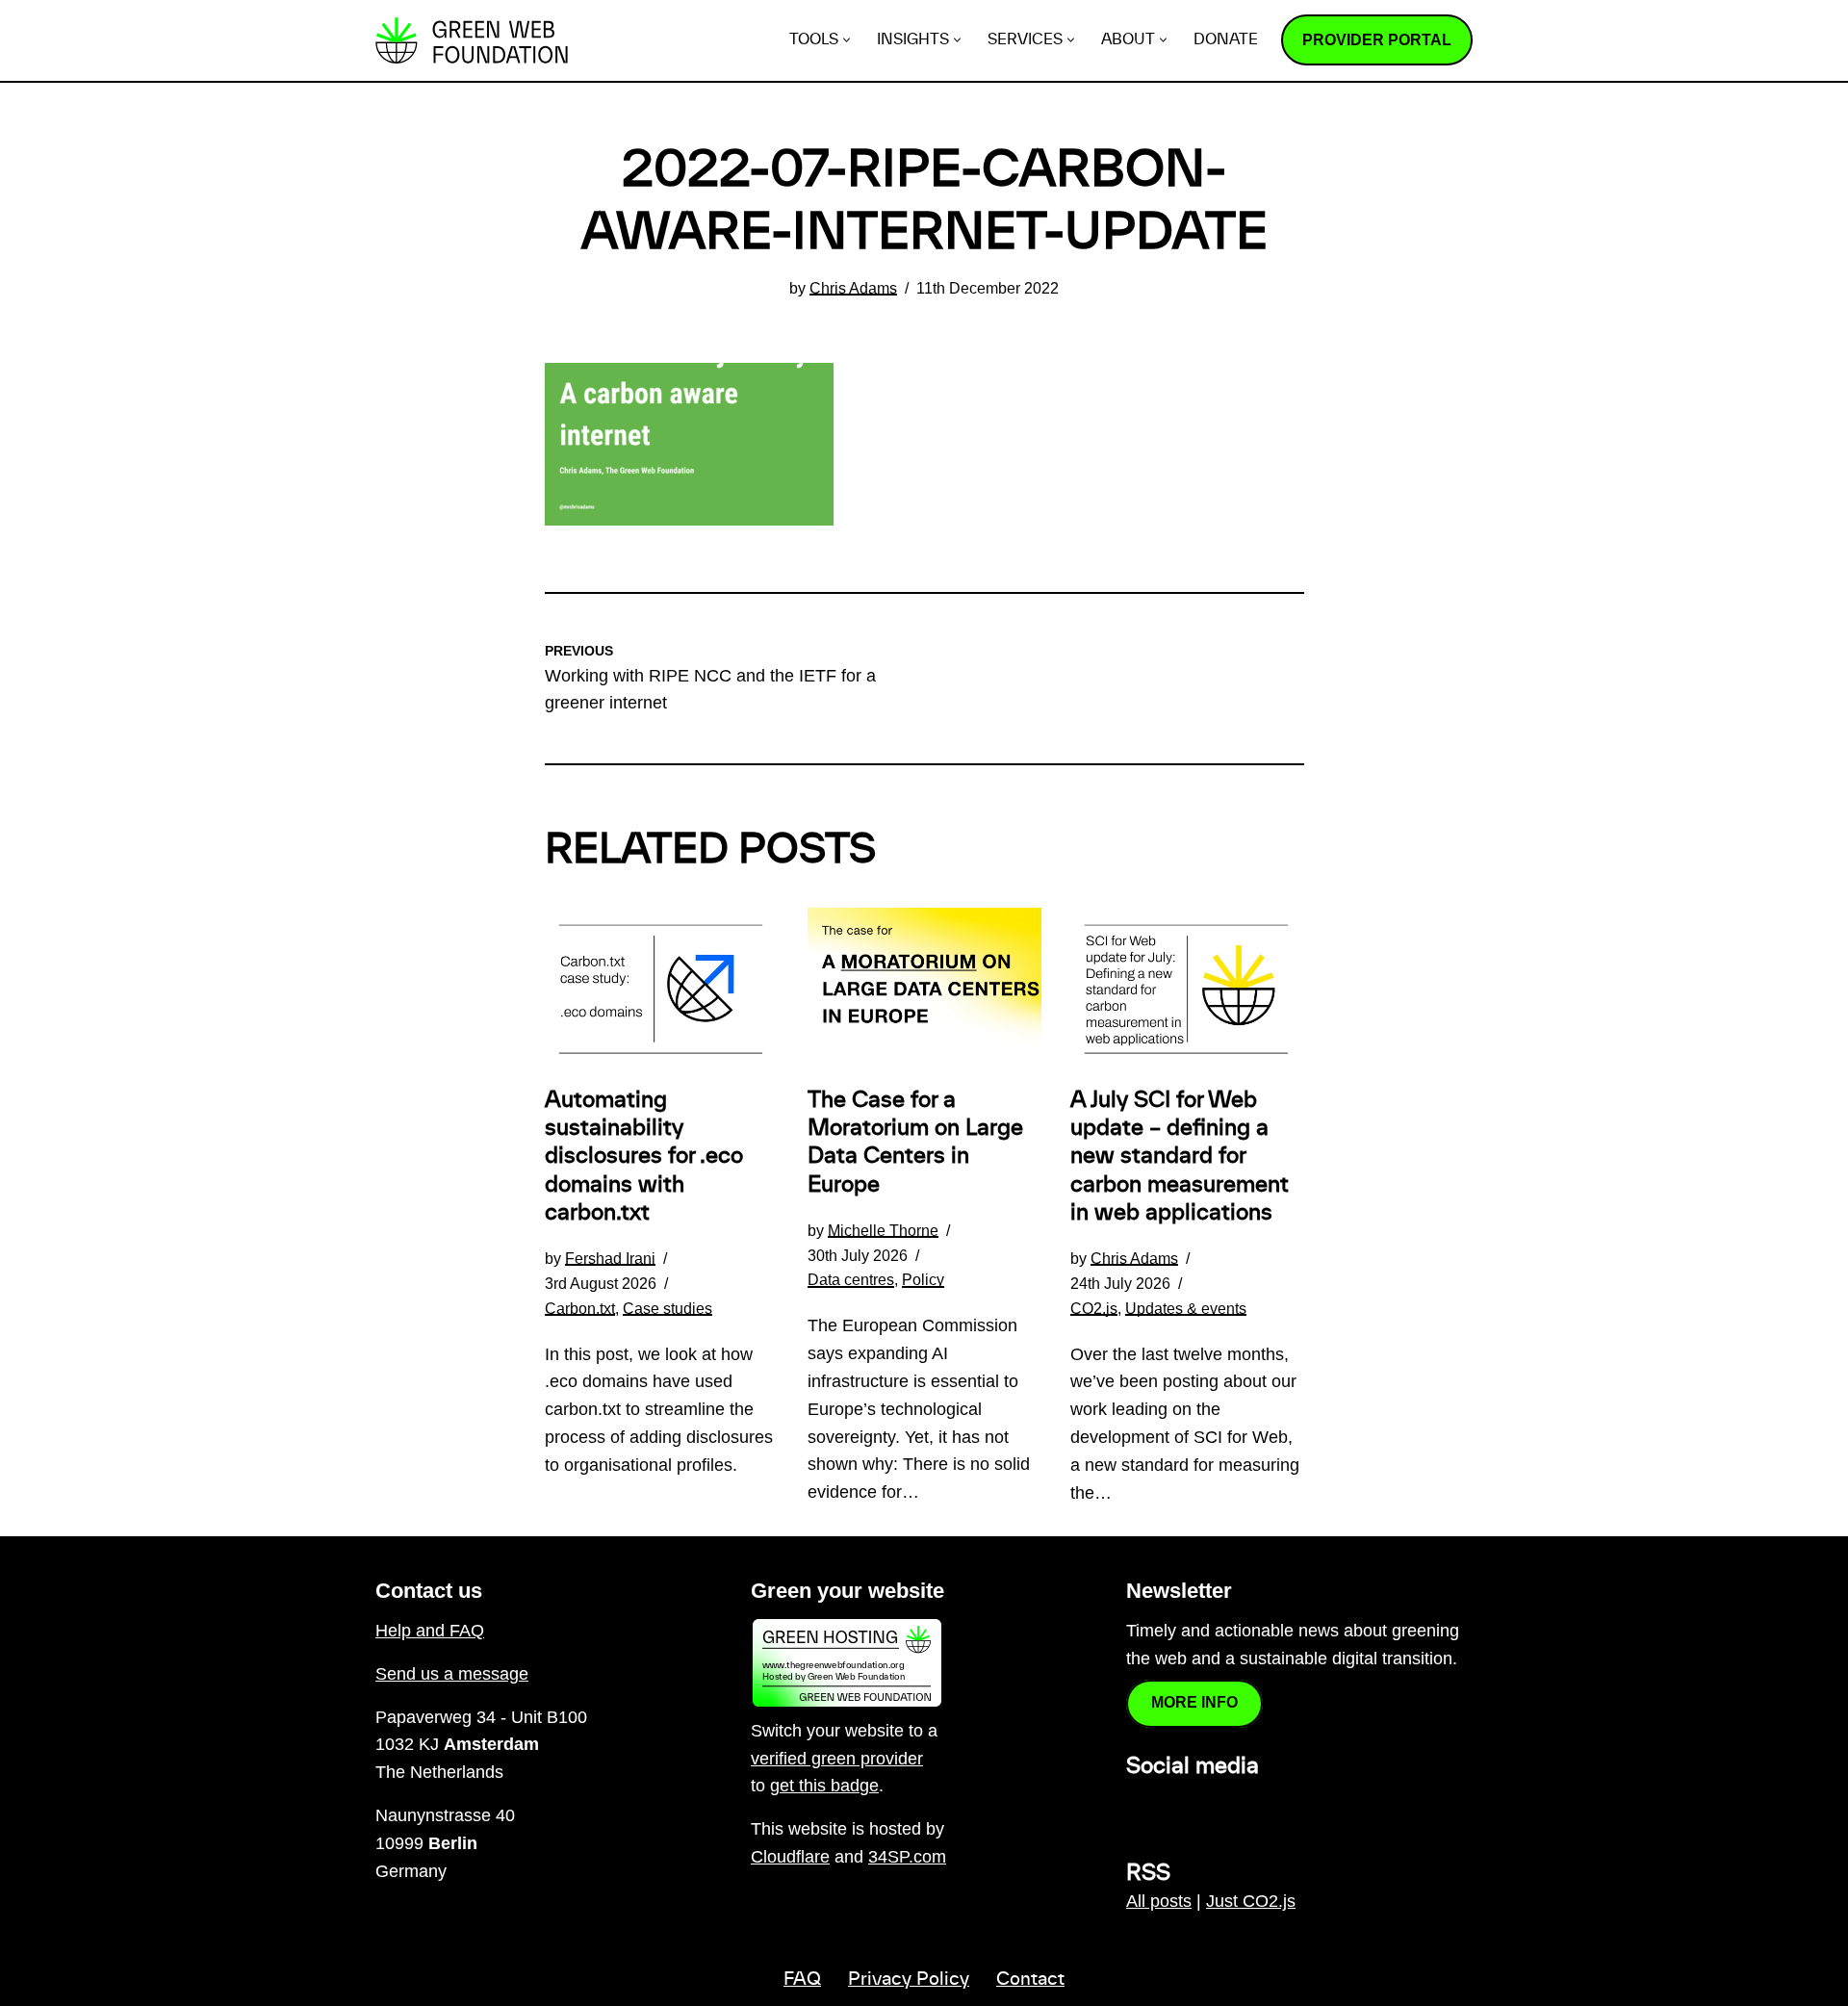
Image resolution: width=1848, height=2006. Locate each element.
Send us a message (452, 1674)
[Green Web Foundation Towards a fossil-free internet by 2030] (472, 40)
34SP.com (907, 1857)
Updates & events (1186, 1308)
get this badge (824, 1786)
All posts (1159, 1901)
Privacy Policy (909, 1980)
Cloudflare (790, 1857)
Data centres (851, 1279)
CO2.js (1094, 1308)
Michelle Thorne (883, 1230)
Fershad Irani (610, 1258)
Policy (923, 1279)
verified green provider (837, 1759)
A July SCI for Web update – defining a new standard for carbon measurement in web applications (1180, 1157)
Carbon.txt (580, 1308)
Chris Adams (853, 288)
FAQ (802, 1980)
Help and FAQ (430, 1631)
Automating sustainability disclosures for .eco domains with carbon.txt (644, 1157)
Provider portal (1377, 40)
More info (1194, 1702)
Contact (1030, 1980)
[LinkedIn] (1138, 1809)
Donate (1226, 40)
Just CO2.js (1251, 1901)
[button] (847, 40)
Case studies (667, 1308)
